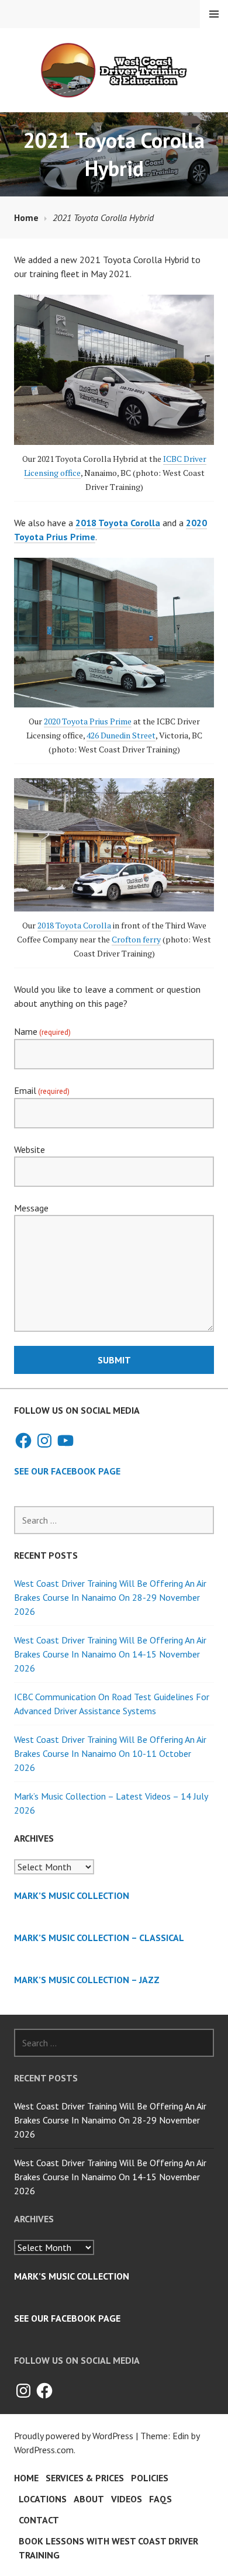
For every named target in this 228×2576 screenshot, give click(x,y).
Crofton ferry (136, 939)
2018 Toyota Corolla (74, 925)
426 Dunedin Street (121, 735)
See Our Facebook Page (67, 1471)
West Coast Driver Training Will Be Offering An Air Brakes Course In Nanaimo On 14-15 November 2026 (110, 1654)
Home (26, 2478)
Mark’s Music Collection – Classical (99, 1938)
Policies (150, 2478)
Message (31, 1208)
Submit (114, 1360)
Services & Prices (85, 2478)
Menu (214, 14)
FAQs (160, 2499)
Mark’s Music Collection (72, 1895)
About (89, 2499)
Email (42, 1090)
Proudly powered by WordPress (74, 2436)
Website (30, 1149)
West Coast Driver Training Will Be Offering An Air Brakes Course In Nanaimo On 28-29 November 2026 (110, 1597)
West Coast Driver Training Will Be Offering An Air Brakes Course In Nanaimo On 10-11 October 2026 (110, 1753)
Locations (43, 2499)
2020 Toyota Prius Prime (88, 721)
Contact (39, 2520)
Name (42, 1031)
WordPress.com (44, 2450)
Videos (127, 2499)
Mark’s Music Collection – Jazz (87, 1980)
